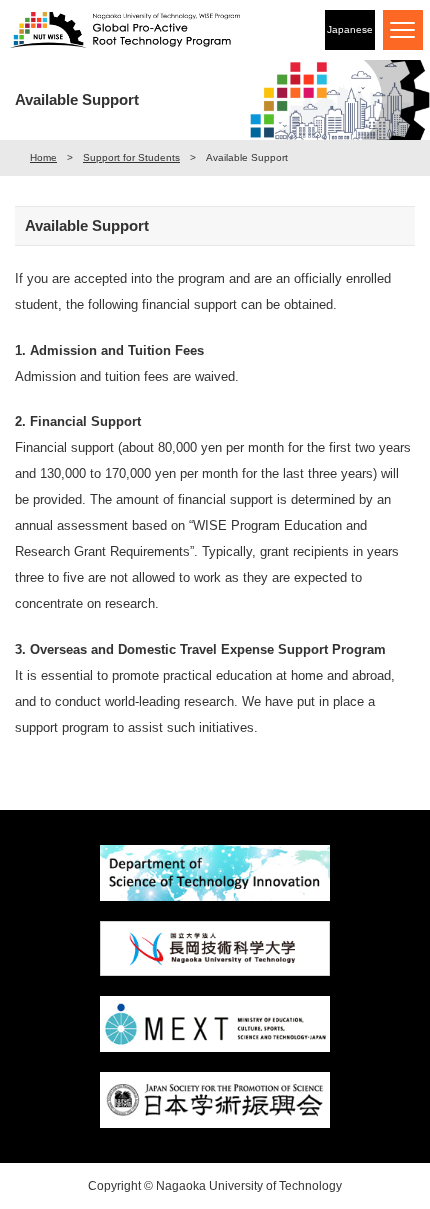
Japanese (350, 29)
